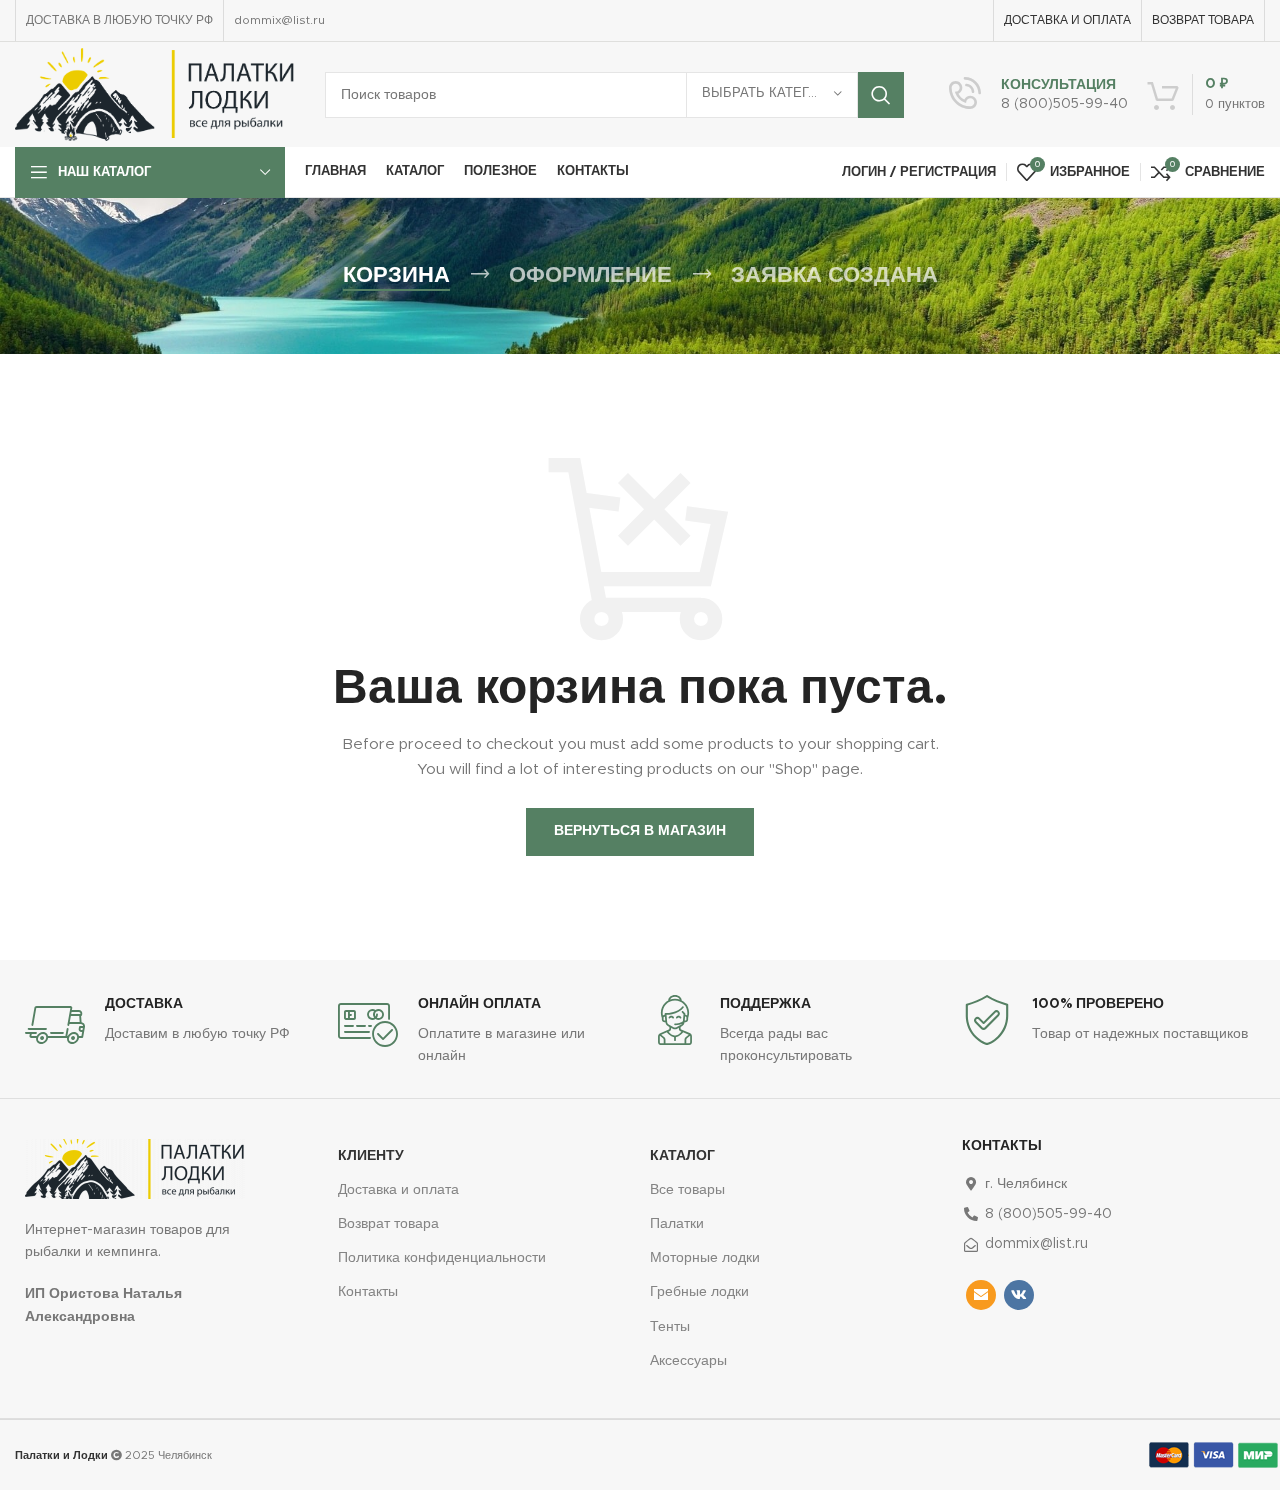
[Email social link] (981, 1295)
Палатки (677, 1224)
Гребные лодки (699, 1292)
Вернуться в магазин (640, 831)
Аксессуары (688, 1361)
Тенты (670, 1327)
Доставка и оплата (398, 1190)
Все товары (687, 1190)
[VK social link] (1019, 1295)
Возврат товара (388, 1224)
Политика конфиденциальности (442, 1258)
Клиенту (371, 1156)
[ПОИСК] (881, 95)
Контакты (368, 1292)
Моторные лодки (705, 1258)
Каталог (682, 1156)
